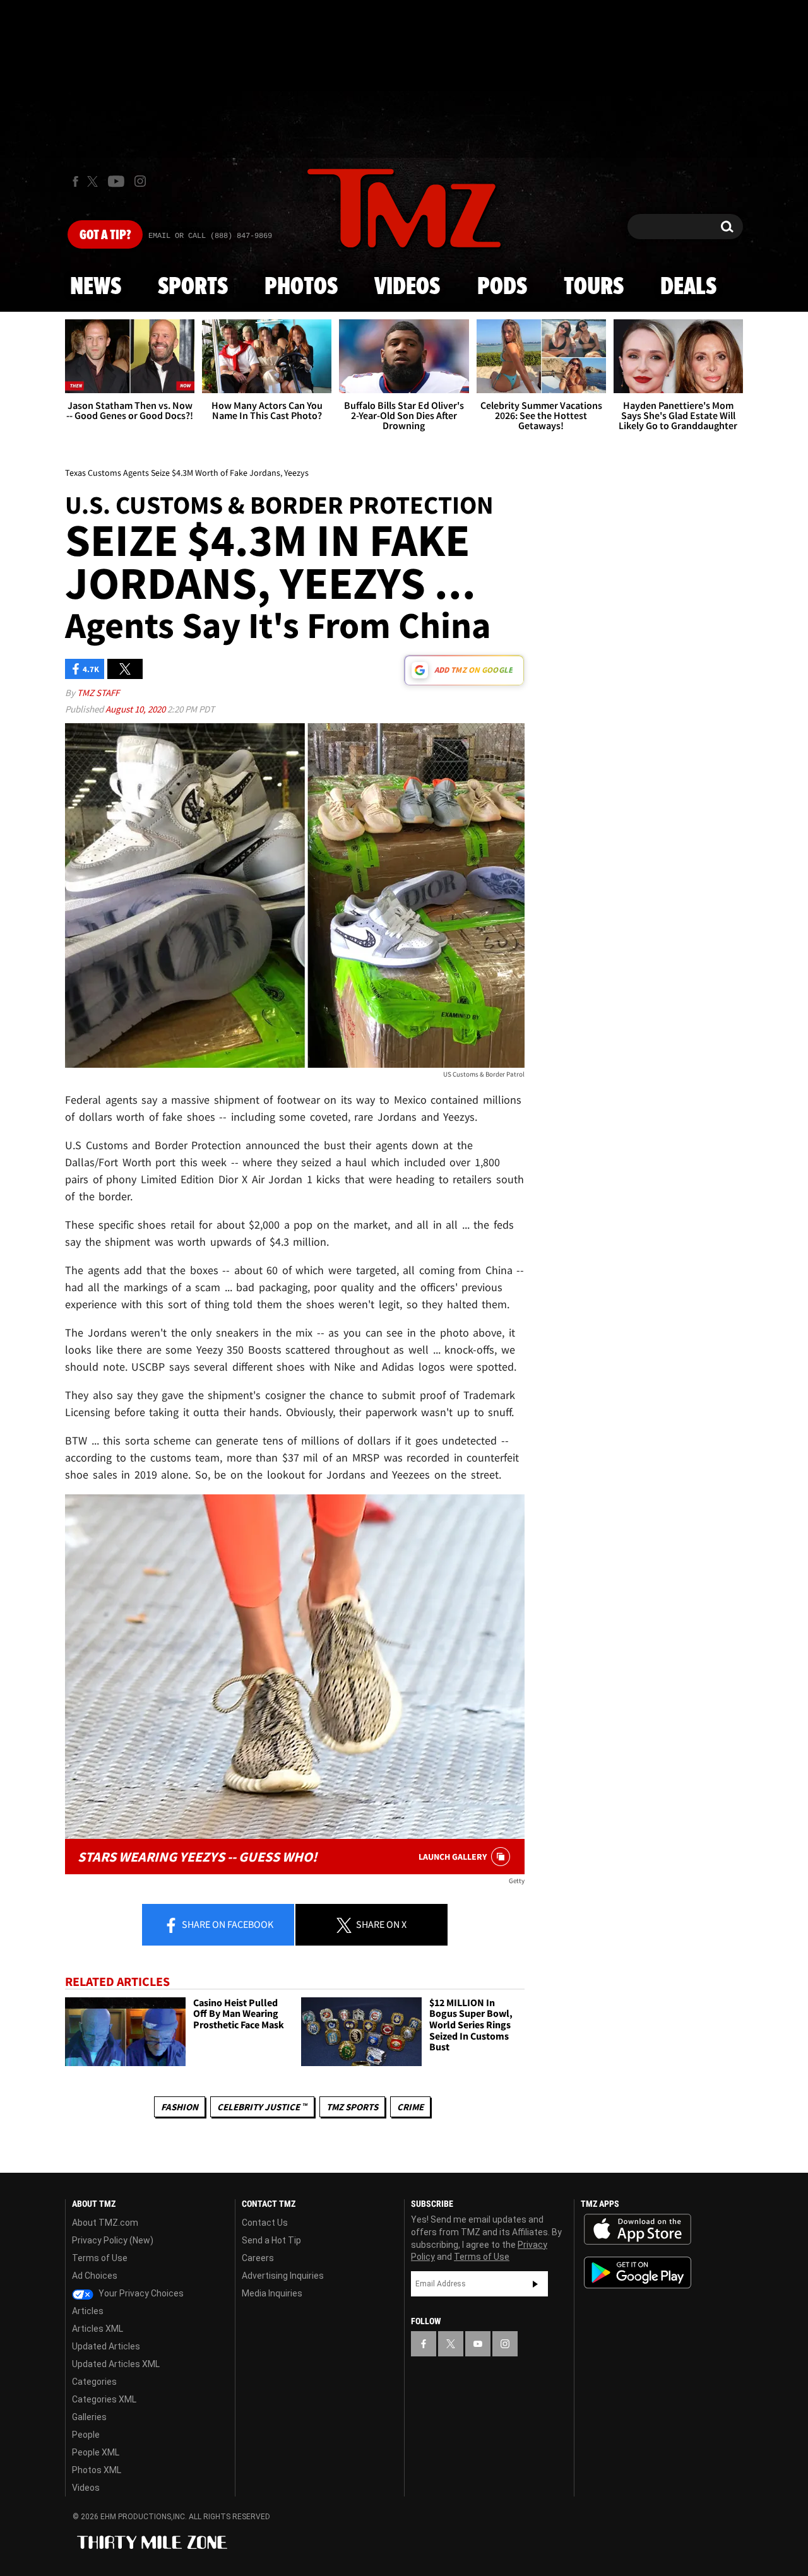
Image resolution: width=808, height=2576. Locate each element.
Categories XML (104, 2399)
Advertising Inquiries (283, 2276)
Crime (410, 2107)
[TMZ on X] (94, 181)
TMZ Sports (352, 2107)
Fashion (180, 2107)
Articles (88, 2311)
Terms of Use (100, 2258)
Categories (94, 2382)
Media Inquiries (272, 2293)
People (86, 2435)
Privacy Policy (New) (113, 2240)
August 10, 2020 (136, 709)
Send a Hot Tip (271, 2240)
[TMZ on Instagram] (140, 181)
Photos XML (97, 2470)
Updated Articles (106, 2346)
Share (227, 1924)
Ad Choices (95, 2276)
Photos (301, 287)
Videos (407, 287)
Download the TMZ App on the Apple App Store (638, 2230)
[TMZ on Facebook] (75, 181)
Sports (193, 287)
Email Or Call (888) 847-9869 (210, 236)
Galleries (89, 2417)
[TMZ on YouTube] (478, 2344)
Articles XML (98, 2329)
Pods (502, 287)
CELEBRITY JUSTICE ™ (262, 2107)
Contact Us (265, 2223)
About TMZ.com (105, 2223)
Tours (594, 287)
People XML (96, 2452)
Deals (688, 287)
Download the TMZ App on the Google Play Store (638, 2273)
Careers (258, 2258)
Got (105, 235)
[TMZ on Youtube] (116, 181)
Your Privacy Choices (140, 2293)
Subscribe (535, 2284)
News (96, 287)
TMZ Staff (98, 693)
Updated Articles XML (116, 2364)
